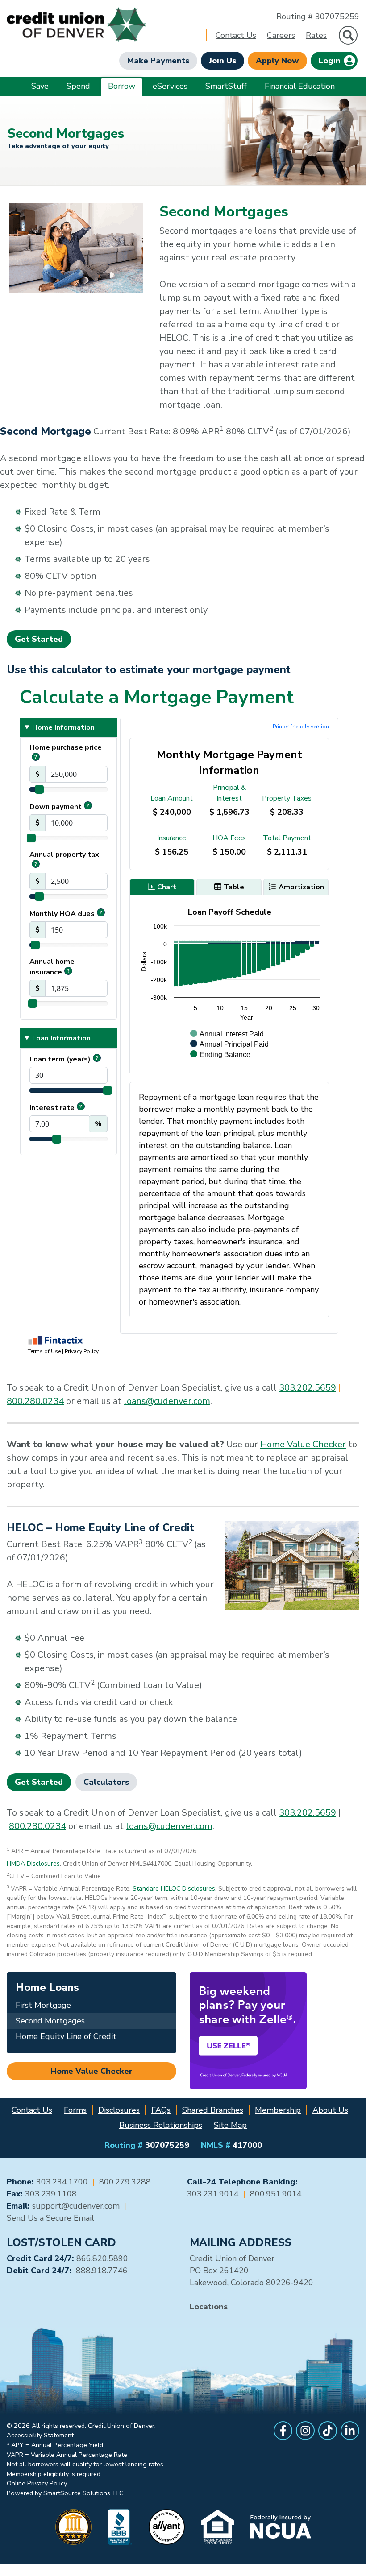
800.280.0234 (35, 1401)
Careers (281, 35)
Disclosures (119, 2110)
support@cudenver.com (76, 2206)
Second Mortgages (50, 2021)
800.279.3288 (125, 2182)
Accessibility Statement (40, 2435)
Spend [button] (78, 86)
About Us (330, 2110)
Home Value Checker (303, 1444)
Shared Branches (213, 2110)
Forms (75, 2110)
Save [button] (40, 86)
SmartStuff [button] (226, 86)
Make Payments (158, 61)
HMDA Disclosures (33, 1864)
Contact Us (236, 35)
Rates (316, 35)
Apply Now (277, 61)
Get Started (39, 639)
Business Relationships (161, 2125)
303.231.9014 (213, 2194)
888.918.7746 (102, 2271)
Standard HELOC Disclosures (174, 1889)
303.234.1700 (62, 2182)
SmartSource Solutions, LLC (83, 2493)
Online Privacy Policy (37, 2483)
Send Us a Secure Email (50, 2218)
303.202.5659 (308, 1388)
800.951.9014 (276, 2194)
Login (331, 61)
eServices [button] (170, 86)
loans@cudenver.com (167, 1401)
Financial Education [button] (300, 86)
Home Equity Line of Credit (66, 2036)
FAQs (161, 2110)
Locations (209, 2307)
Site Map (230, 2125)
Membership (278, 2110)
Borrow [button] (122, 86)
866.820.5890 (102, 2258)
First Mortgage (43, 2005)
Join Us (223, 61)
